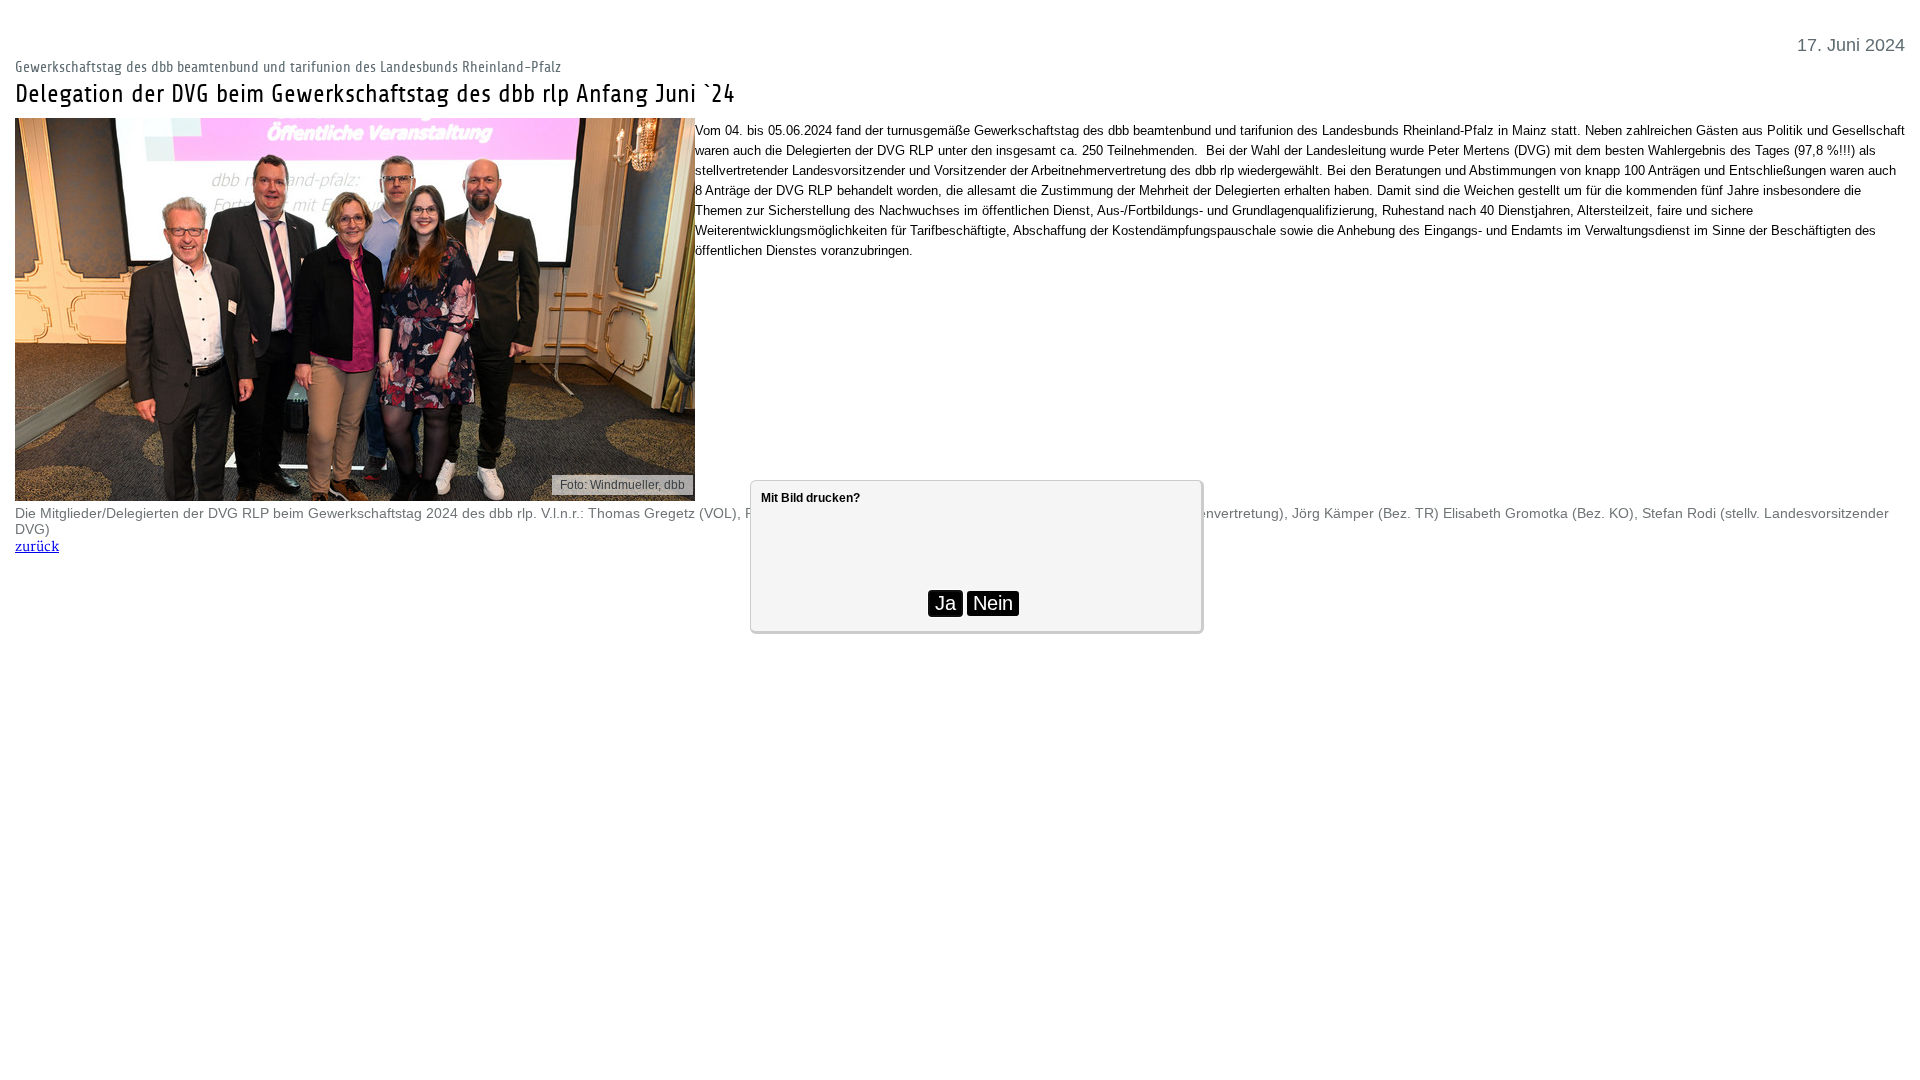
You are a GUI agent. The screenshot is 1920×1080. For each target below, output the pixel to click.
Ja (945, 603)
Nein (993, 603)
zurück (37, 547)
